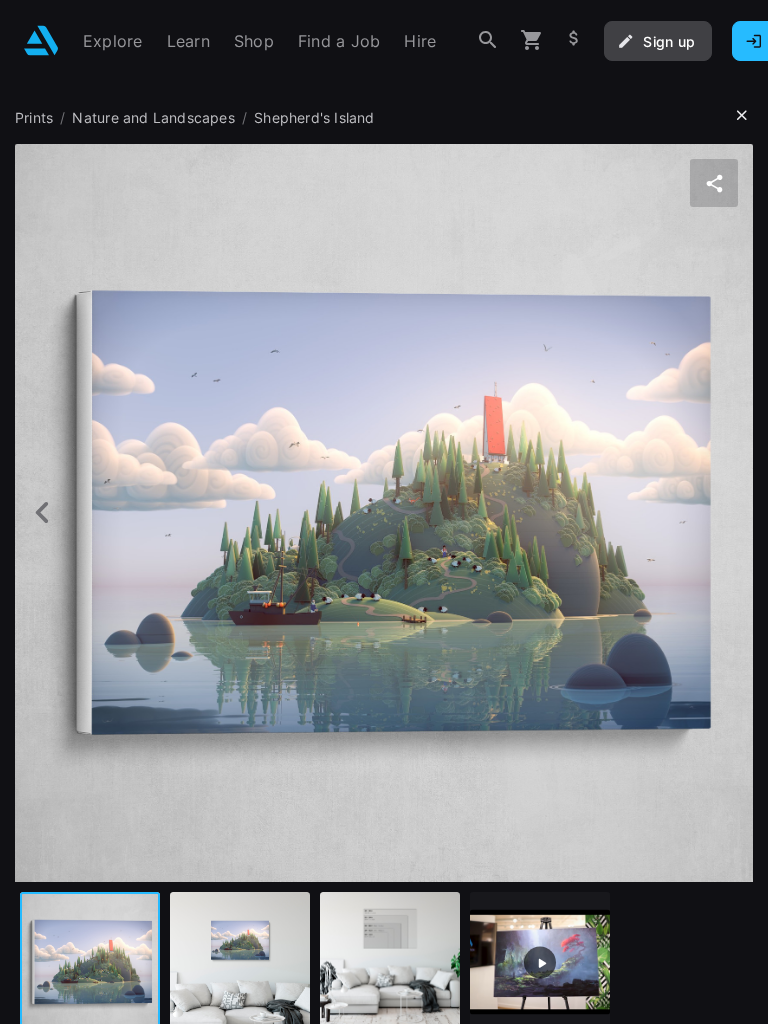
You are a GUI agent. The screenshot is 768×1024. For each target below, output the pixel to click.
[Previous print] (42, 512)
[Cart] (532, 40)
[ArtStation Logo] (41, 40)
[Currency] (574, 40)
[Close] (742, 116)
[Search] (488, 40)
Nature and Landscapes (153, 117)
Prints (34, 117)
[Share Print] (714, 183)
